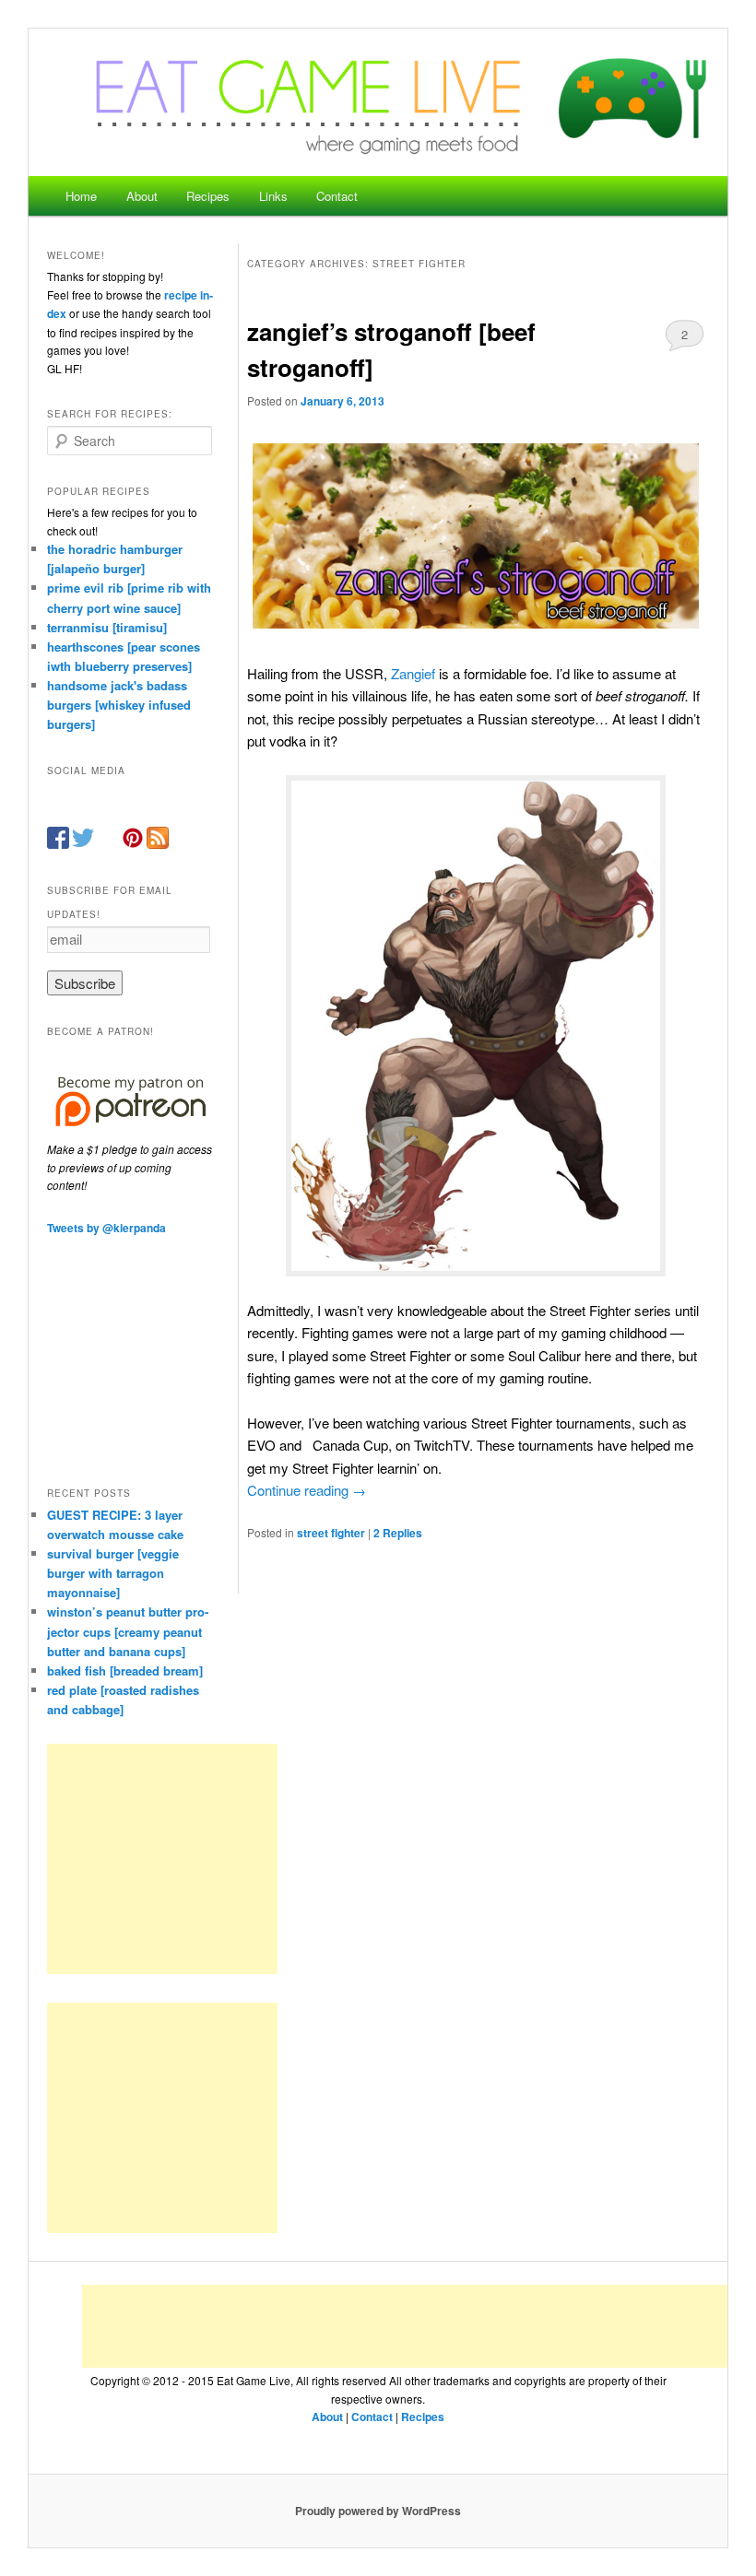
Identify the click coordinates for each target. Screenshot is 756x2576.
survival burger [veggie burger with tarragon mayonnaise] (113, 1573)
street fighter (331, 1533)
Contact (337, 196)
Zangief (415, 673)
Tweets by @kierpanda (106, 1228)
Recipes (208, 196)
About (142, 196)
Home (81, 196)
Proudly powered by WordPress (378, 2511)
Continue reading (307, 1490)
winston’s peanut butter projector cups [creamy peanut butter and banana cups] (128, 1631)
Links (273, 196)
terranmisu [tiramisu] (107, 627)
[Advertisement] (162, 1859)
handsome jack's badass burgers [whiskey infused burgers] (119, 705)
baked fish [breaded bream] (125, 1670)
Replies (398, 1533)
